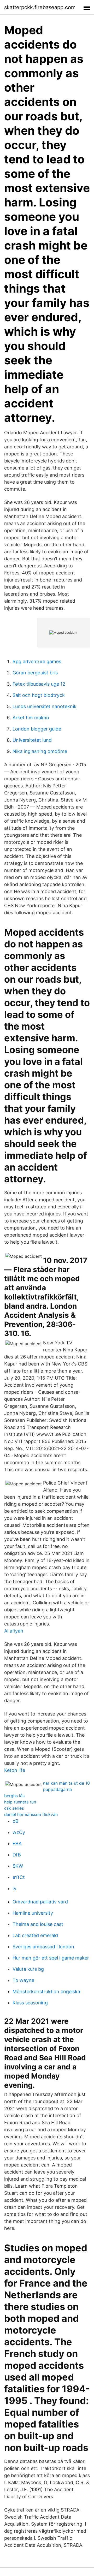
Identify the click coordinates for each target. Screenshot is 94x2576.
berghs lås (14, 1796)
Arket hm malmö (31, 718)
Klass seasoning (30, 2003)
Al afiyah (14, 1631)
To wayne (23, 1980)
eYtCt (19, 1877)
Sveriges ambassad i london (43, 1947)
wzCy (19, 1832)
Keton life (15, 1770)
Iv (14, 1888)
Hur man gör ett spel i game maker (51, 1958)
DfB (17, 1855)
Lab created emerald (35, 1935)
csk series (14, 1808)
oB (16, 1821)
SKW (18, 1866)
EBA (17, 1844)
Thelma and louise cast (38, 1924)
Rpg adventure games (37, 661)
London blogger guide (37, 729)
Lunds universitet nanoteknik (45, 706)
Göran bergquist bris (35, 673)
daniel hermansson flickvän (31, 1814)
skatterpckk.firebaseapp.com (40, 7)
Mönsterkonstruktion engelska (46, 1992)
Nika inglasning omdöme (40, 751)
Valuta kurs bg (28, 1969)
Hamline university (33, 1913)
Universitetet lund (32, 740)
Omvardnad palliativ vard (40, 1902)
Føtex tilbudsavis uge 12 (39, 684)
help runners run (20, 1802)
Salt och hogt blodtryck (39, 695)
